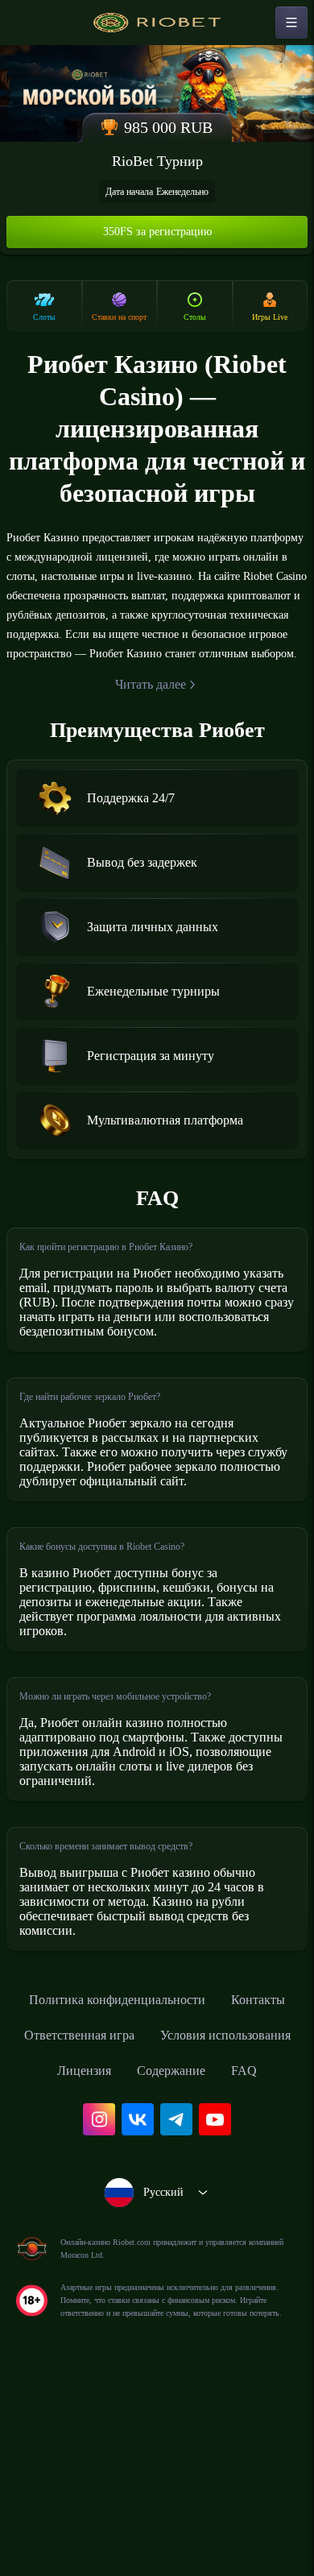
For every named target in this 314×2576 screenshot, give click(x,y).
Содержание (131, 2250)
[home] (157, 23)
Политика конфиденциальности (157, 2143)
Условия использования (113, 2214)
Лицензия (247, 2214)
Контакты (80, 2179)
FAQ (211, 2250)
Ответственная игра (201, 2179)
